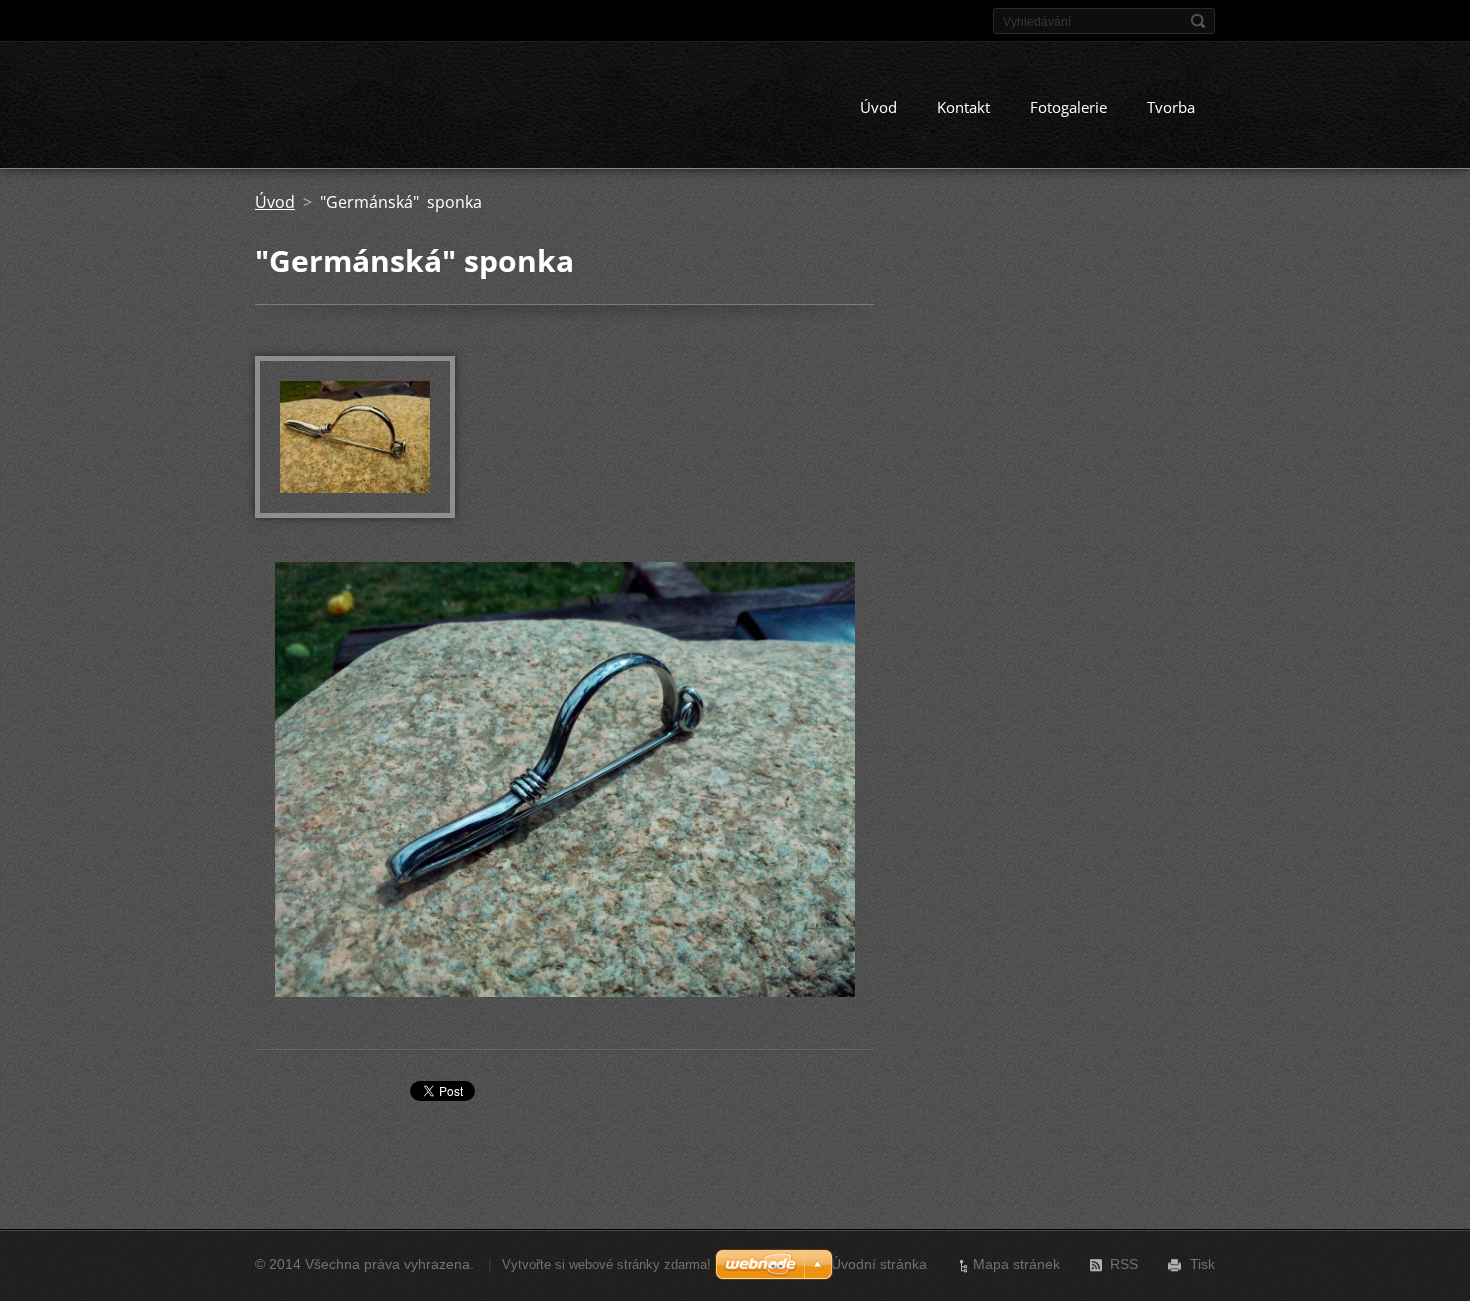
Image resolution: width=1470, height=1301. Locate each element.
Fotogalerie (1068, 107)
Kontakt (963, 107)
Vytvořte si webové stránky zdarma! (606, 1264)
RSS (1124, 1264)
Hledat (1198, 21)
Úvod (878, 107)
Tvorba (1171, 107)
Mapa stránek (1016, 1264)
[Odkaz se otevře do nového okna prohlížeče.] (355, 512)
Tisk (1202, 1264)
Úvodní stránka (879, 1264)
